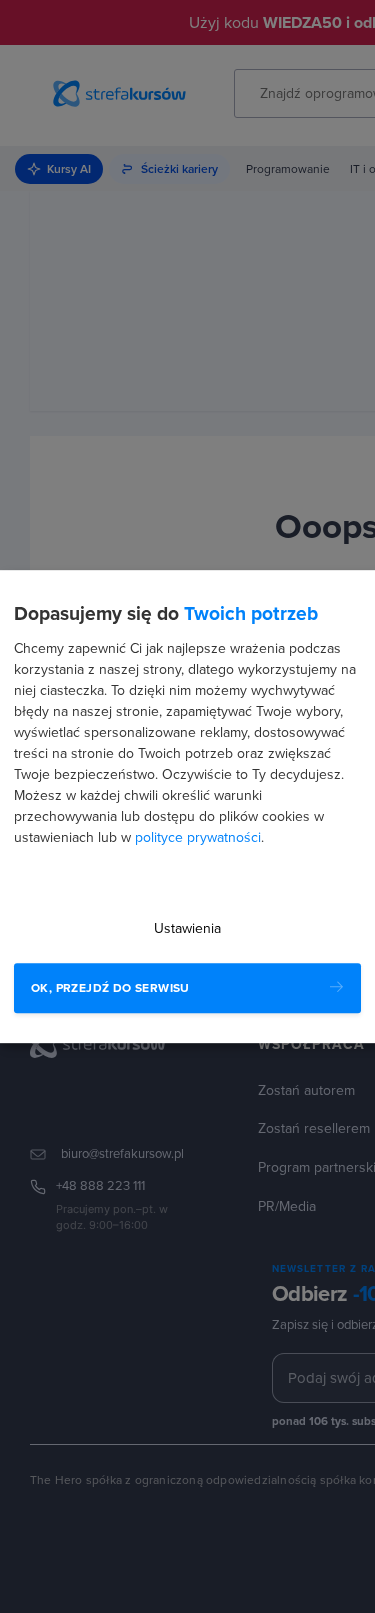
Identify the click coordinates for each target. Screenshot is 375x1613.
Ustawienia (187, 928)
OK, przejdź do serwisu (110, 988)
